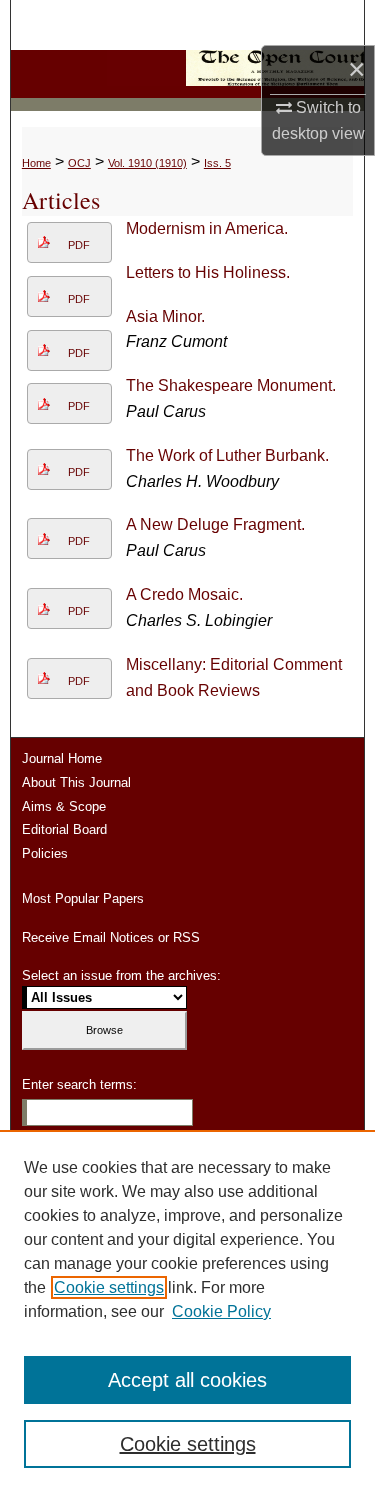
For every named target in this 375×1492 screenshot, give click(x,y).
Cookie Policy (221, 1311)
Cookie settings (109, 1287)
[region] (187, 1311)
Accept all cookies (187, 1380)
